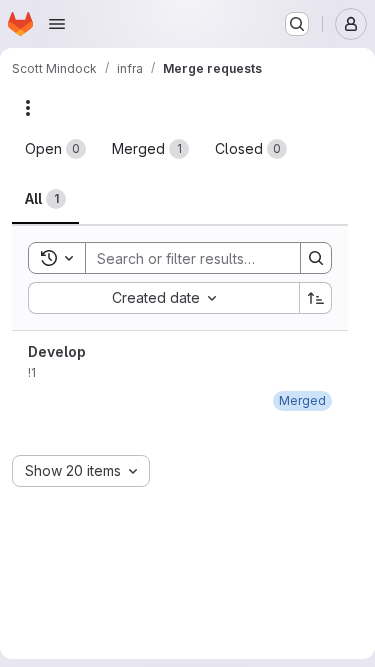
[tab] (55, 149)
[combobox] (163, 298)
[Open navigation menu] (57, 24)
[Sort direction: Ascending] (316, 298)
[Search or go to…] (297, 24)
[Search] (316, 258)
